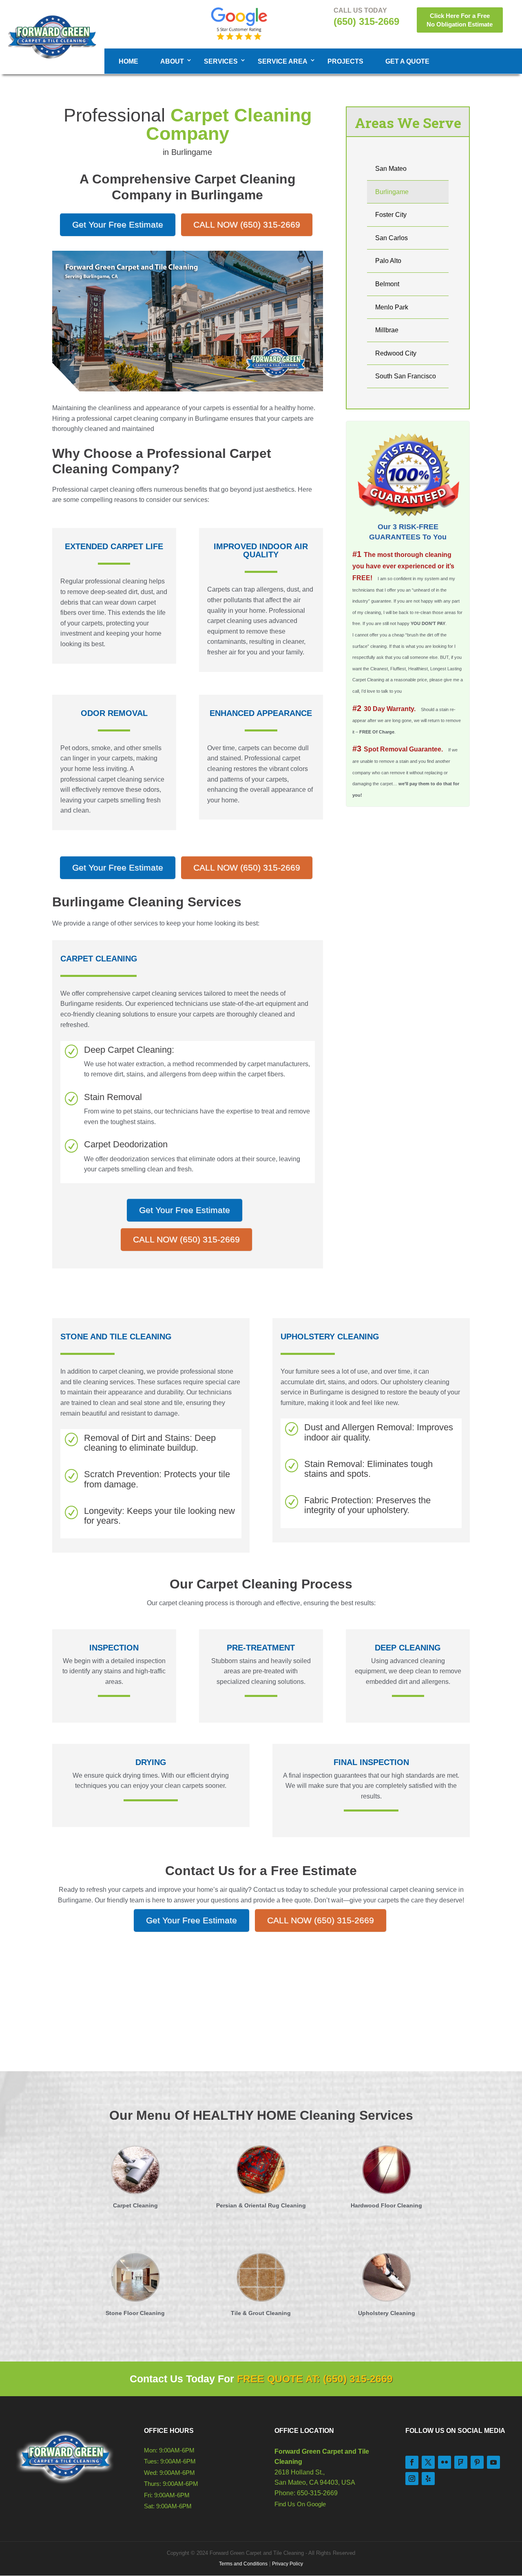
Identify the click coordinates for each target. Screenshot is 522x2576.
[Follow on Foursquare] (461, 2462)
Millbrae (387, 330)
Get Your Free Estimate (118, 224)
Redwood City (396, 353)
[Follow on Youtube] (493, 2462)
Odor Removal (114, 713)
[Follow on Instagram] (412, 2479)
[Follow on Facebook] (412, 2462)
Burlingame (392, 192)
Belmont (387, 284)
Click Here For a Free (460, 20)
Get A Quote (407, 61)
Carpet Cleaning (99, 959)
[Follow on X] (428, 2462)
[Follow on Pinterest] (477, 2462)
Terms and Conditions (243, 2564)
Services (221, 61)
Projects (345, 61)
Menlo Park (392, 307)
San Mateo (391, 169)
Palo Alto (388, 261)
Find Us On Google (300, 2504)
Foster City (391, 215)
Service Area (283, 61)
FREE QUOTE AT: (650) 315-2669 (315, 2379)
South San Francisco (406, 376)
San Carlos (391, 238)
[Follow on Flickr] (445, 2462)
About (172, 61)
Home (128, 61)
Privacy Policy (288, 2564)
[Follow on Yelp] (428, 2479)
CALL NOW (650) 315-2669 (247, 224)
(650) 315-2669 (366, 21)
